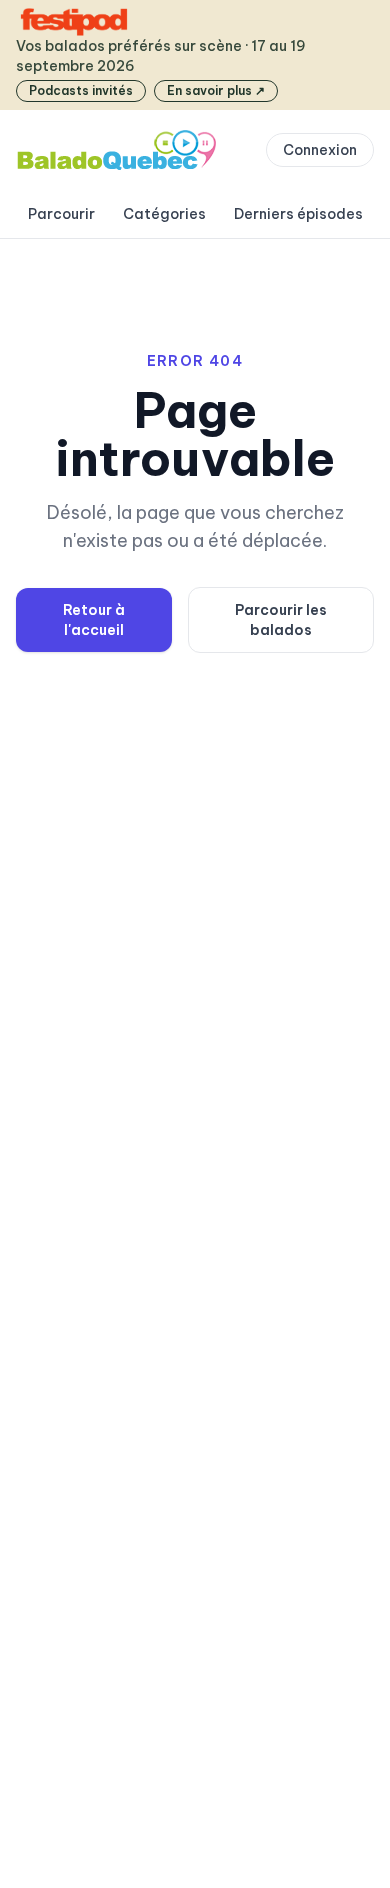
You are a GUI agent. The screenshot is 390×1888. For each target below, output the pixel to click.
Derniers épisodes (298, 214)
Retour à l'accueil (94, 620)
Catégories (164, 214)
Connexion (320, 150)
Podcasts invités (81, 90)
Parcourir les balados (281, 620)
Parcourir (61, 214)
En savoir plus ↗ (216, 90)
